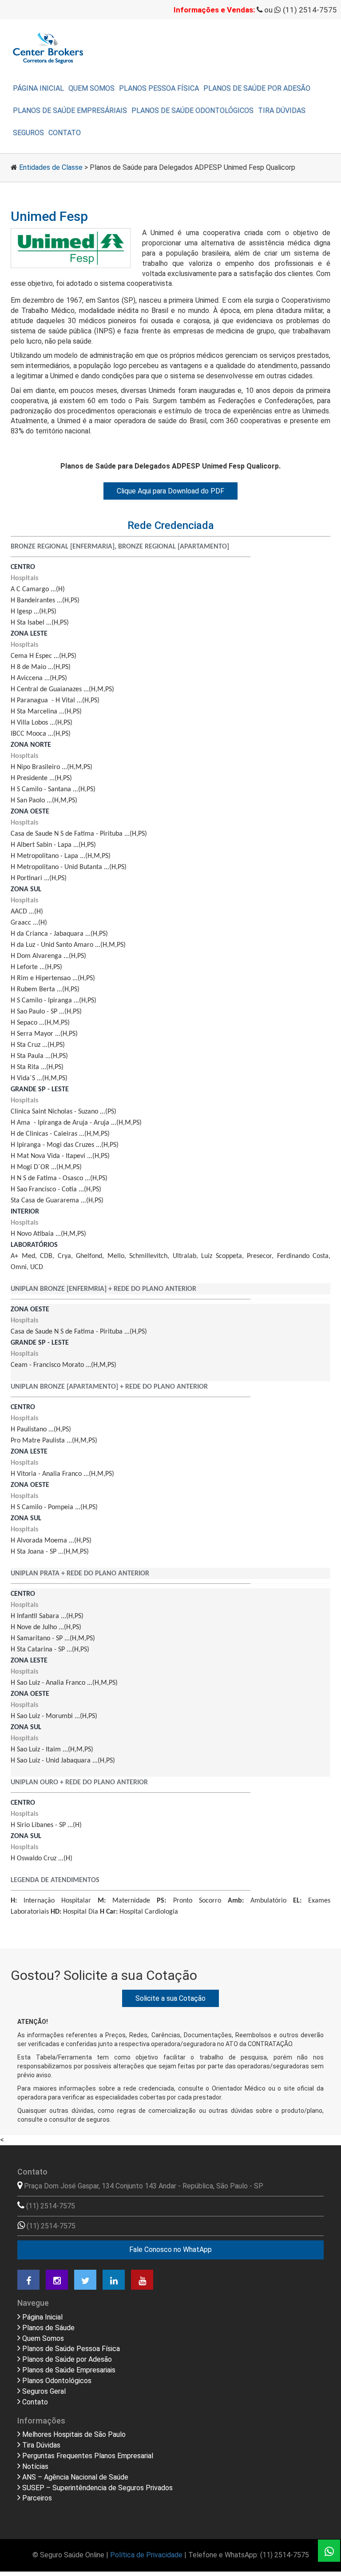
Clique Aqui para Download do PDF (170, 491)
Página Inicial (38, 88)
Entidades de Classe (51, 167)
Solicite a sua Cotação (170, 1998)
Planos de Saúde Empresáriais (70, 110)
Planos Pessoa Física (159, 88)
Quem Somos (91, 88)
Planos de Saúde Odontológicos (192, 110)
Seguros (28, 133)
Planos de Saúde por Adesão (257, 88)
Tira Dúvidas (282, 110)
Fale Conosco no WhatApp (170, 2249)
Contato (65, 133)
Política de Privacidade (146, 2555)
